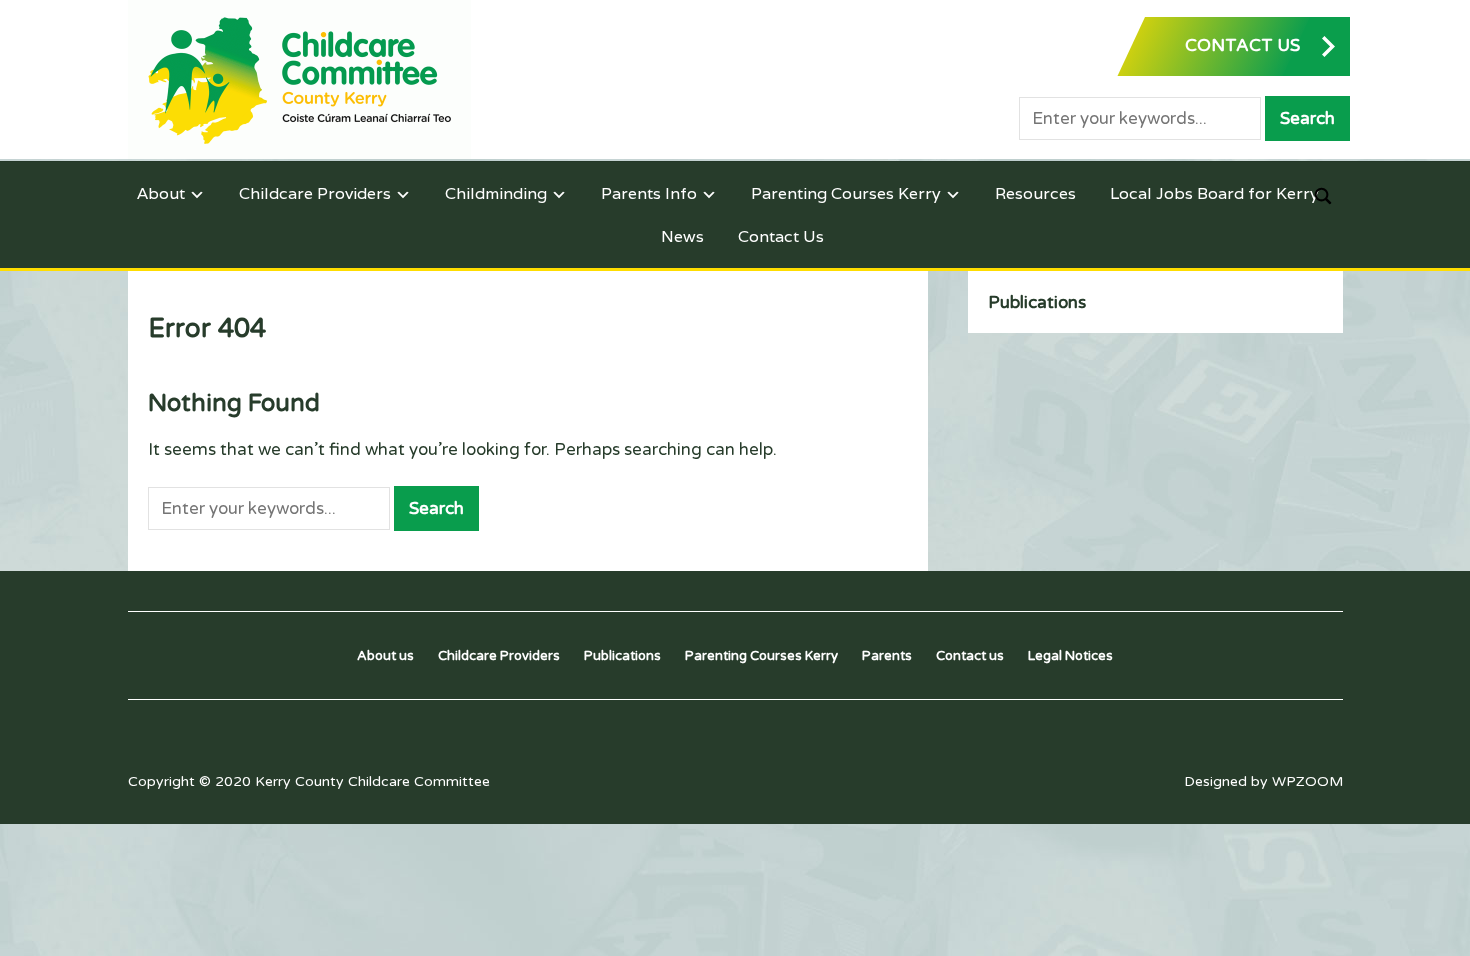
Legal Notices (1070, 656)
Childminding (496, 193)
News (682, 236)
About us (385, 656)
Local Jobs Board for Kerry (1214, 193)
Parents (887, 656)
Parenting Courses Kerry (846, 193)
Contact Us (781, 236)
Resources (1035, 193)
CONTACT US (1242, 45)
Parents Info (649, 193)
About (161, 193)
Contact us (970, 656)
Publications (1037, 302)
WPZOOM (1307, 781)
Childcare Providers (315, 193)
